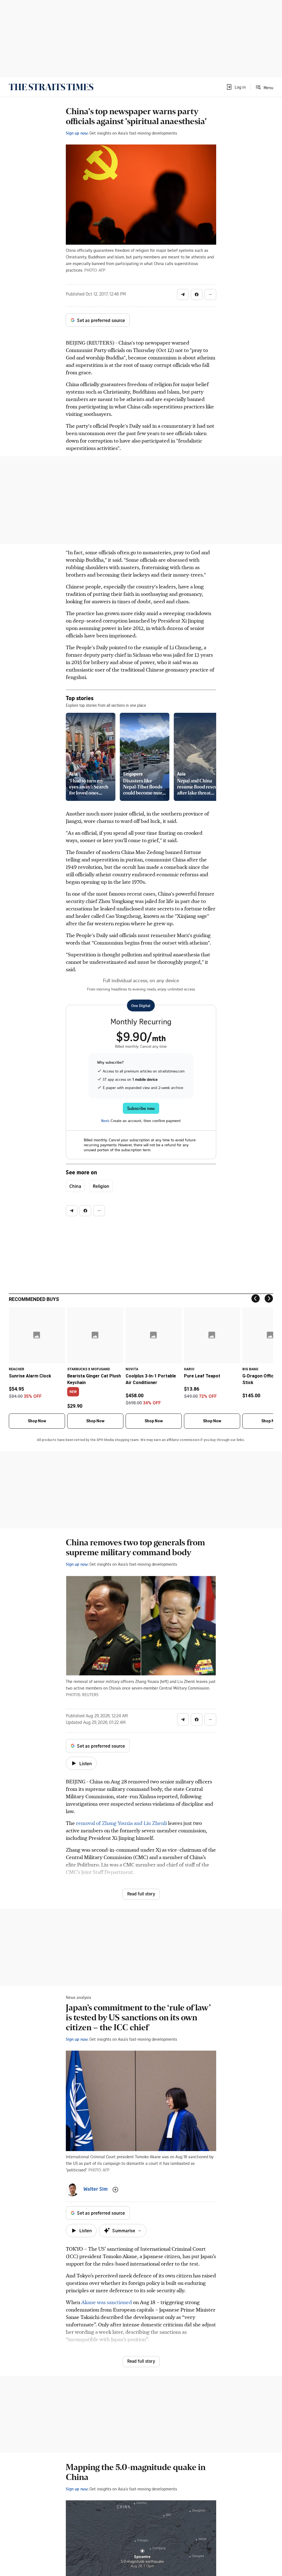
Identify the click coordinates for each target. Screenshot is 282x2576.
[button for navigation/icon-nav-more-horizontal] (210, 294)
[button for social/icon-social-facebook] (197, 294)
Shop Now (37, 1421)
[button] (236, 87)
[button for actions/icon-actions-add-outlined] (115, 2190)
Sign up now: (77, 133)
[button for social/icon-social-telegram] (183, 294)
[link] (51, 87)
